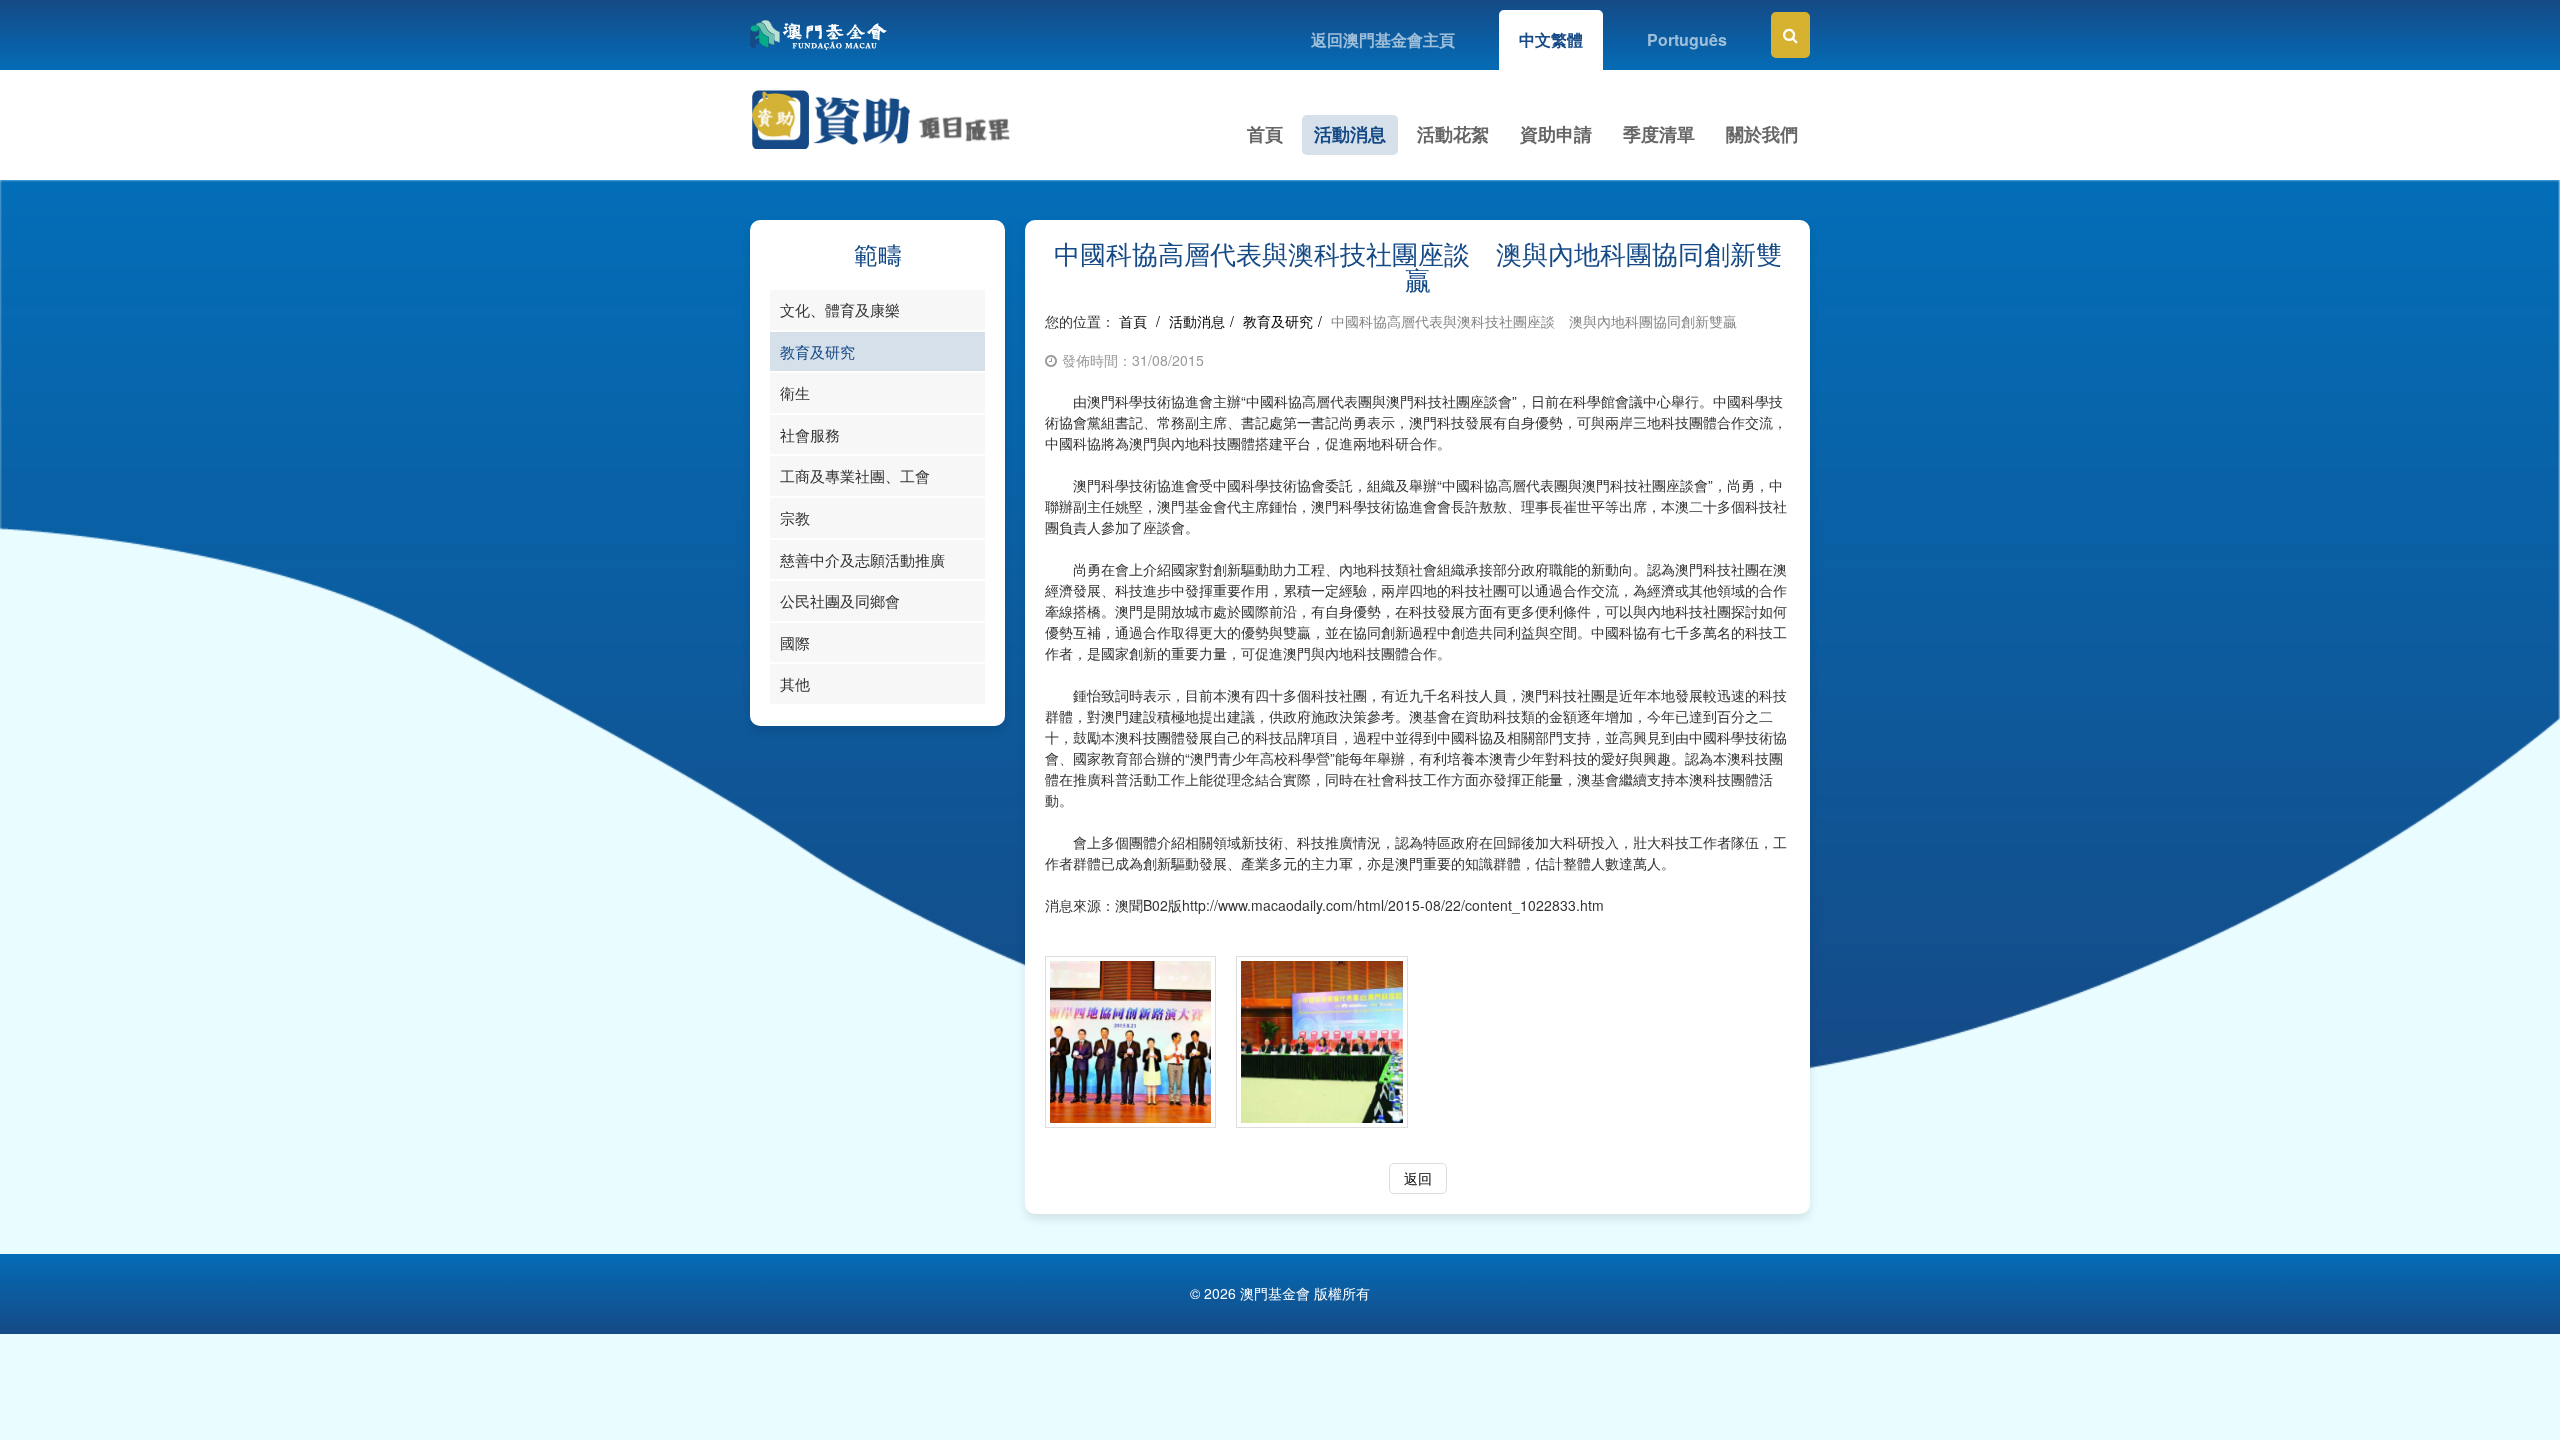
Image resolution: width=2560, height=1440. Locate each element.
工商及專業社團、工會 (855, 475)
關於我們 (1762, 134)
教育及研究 (817, 351)
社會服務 (810, 434)
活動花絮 (1453, 134)
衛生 (795, 392)
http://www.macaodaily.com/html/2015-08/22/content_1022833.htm (1393, 905)
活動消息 (1350, 134)
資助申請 (1556, 134)
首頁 (1265, 134)
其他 (795, 683)
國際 (795, 642)
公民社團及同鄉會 (840, 600)
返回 (1418, 1178)
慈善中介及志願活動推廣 (862, 559)
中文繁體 (1551, 39)
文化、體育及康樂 (840, 309)
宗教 (795, 517)
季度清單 (1659, 134)
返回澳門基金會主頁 (1383, 39)
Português (1687, 39)
